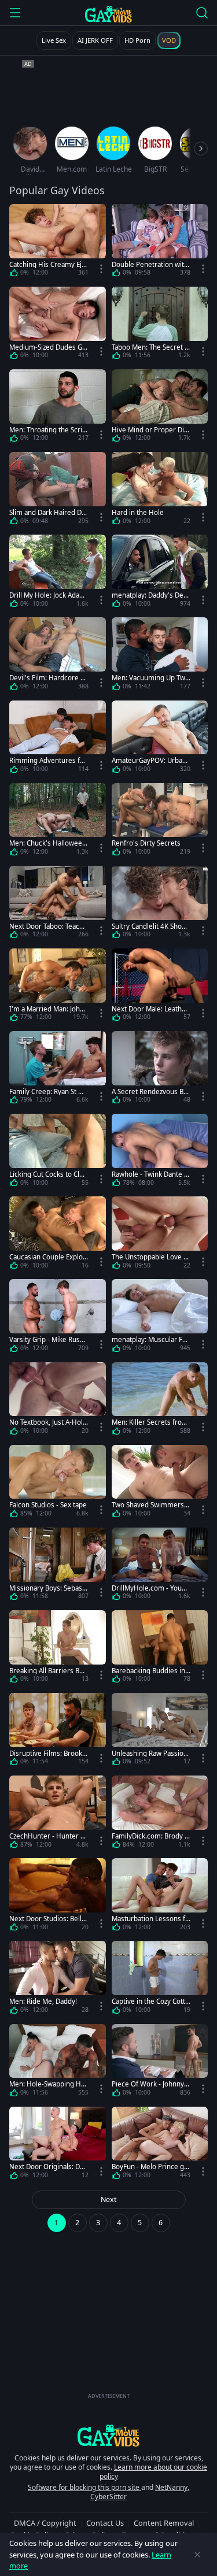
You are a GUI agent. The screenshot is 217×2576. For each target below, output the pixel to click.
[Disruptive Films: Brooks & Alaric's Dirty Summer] (58, 1731)
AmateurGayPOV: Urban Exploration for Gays (149, 760)
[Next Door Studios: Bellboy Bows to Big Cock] (58, 1897)
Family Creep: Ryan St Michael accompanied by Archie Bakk (49, 1091)
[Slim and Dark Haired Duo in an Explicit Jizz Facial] (58, 490)
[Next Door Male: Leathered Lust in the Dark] (160, 987)
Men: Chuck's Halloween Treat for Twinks (48, 843)
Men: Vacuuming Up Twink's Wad (149, 678)
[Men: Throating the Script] (58, 408)
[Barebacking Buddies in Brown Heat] (160, 1649)
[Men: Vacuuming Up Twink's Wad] (160, 656)
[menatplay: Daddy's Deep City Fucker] (160, 573)
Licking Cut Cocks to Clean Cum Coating (48, 1174)
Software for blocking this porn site (84, 2487)
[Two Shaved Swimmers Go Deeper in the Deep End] (160, 1483)
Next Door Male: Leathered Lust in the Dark (150, 1009)
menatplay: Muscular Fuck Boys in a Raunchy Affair (151, 1339)
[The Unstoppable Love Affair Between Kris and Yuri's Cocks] (160, 1235)
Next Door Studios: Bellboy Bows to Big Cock (47, 1919)
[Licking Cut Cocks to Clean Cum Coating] (58, 1152)
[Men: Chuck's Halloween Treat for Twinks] (58, 822)
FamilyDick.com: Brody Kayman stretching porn (150, 1836)
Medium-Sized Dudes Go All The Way (48, 347)
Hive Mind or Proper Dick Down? (150, 430)
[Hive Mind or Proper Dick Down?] (160, 408)
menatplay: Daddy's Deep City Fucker (150, 595)
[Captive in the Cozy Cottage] (160, 1979)
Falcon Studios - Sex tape (48, 1505)
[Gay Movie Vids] (108, 14)
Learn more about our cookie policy (154, 2472)
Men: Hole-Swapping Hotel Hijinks (48, 2084)
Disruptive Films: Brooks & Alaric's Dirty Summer (47, 1753)
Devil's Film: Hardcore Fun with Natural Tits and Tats (49, 678)
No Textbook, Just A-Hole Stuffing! (48, 1422)
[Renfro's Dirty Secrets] (160, 822)
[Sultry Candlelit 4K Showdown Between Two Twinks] (160, 904)
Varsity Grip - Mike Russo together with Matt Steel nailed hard (48, 1339)
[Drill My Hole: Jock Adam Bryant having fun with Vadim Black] (58, 573)
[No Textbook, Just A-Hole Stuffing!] (58, 1401)
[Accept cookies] (197, 2555)
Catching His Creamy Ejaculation (47, 264)
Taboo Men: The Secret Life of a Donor (151, 347)
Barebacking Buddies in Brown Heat (148, 1671)
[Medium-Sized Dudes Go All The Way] (58, 325)
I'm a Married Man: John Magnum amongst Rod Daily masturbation (48, 1009)
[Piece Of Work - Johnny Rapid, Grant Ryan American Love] (160, 2062)
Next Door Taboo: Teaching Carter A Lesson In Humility (49, 926)
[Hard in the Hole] (160, 490)
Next (109, 2199)
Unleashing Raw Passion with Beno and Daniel (150, 1753)
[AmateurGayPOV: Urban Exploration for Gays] (160, 739)
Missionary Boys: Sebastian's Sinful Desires (48, 1588)
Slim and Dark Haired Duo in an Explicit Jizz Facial (47, 512)
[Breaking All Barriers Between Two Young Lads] (58, 1649)
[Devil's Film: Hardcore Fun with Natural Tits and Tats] (58, 656)
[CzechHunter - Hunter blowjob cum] (58, 1814)
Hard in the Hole (138, 512)
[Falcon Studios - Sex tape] (58, 1483)
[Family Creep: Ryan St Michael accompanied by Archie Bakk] (58, 1070)
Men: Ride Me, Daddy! (43, 2001)
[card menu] (101, 269)
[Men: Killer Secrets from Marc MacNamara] (160, 1401)
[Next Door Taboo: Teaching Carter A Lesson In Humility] (58, 904)
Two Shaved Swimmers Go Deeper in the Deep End (151, 1505)
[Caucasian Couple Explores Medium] (58, 1235)
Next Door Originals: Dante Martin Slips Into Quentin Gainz (48, 2167)
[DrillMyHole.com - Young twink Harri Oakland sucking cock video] (160, 1566)
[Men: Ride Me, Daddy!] (58, 1979)
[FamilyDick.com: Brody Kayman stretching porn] (160, 1814)
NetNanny (171, 2487)
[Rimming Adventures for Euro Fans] (58, 739)
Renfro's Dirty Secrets (146, 843)
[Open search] (202, 13)
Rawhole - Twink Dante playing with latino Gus (151, 1174)
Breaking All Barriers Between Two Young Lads (47, 1671)
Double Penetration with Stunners (150, 264)
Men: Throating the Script (48, 430)
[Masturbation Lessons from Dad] (160, 1897)
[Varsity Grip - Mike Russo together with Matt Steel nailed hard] (58, 1317)
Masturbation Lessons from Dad (150, 1919)
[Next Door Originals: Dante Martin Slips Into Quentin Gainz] (58, 2145)
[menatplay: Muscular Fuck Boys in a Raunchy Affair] (160, 1317)
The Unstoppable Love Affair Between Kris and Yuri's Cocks (151, 1257)
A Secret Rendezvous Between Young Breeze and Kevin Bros (151, 1091)
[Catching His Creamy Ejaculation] (58, 242)
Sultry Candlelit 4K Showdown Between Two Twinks (150, 926)
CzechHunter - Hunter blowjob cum (48, 1836)
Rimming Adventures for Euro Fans (48, 760)
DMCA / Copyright (45, 2523)
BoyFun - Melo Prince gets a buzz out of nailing (151, 2167)
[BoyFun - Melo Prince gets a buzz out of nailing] (160, 2145)
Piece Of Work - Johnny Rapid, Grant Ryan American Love (151, 2084)
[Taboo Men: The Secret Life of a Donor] (160, 325)
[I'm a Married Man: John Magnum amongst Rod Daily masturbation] (58, 987)
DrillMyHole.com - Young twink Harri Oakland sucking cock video (151, 1588)
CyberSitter (108, 2497)
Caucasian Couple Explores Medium (47, 1257)
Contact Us (105, 2523)
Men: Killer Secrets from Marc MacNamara (150, 1422)
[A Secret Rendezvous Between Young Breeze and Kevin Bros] (160, 1070)
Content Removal (164, 2523)
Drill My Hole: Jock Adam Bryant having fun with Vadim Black (47, 595)
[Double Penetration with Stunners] (160, 242)
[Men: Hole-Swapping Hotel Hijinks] (58, 2062)
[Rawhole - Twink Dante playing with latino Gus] (160, 1152)
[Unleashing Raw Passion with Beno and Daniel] (160, 1731)
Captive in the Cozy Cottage (150, 2001)
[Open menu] (15, 13)
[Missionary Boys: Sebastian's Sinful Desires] (58, 1566)
